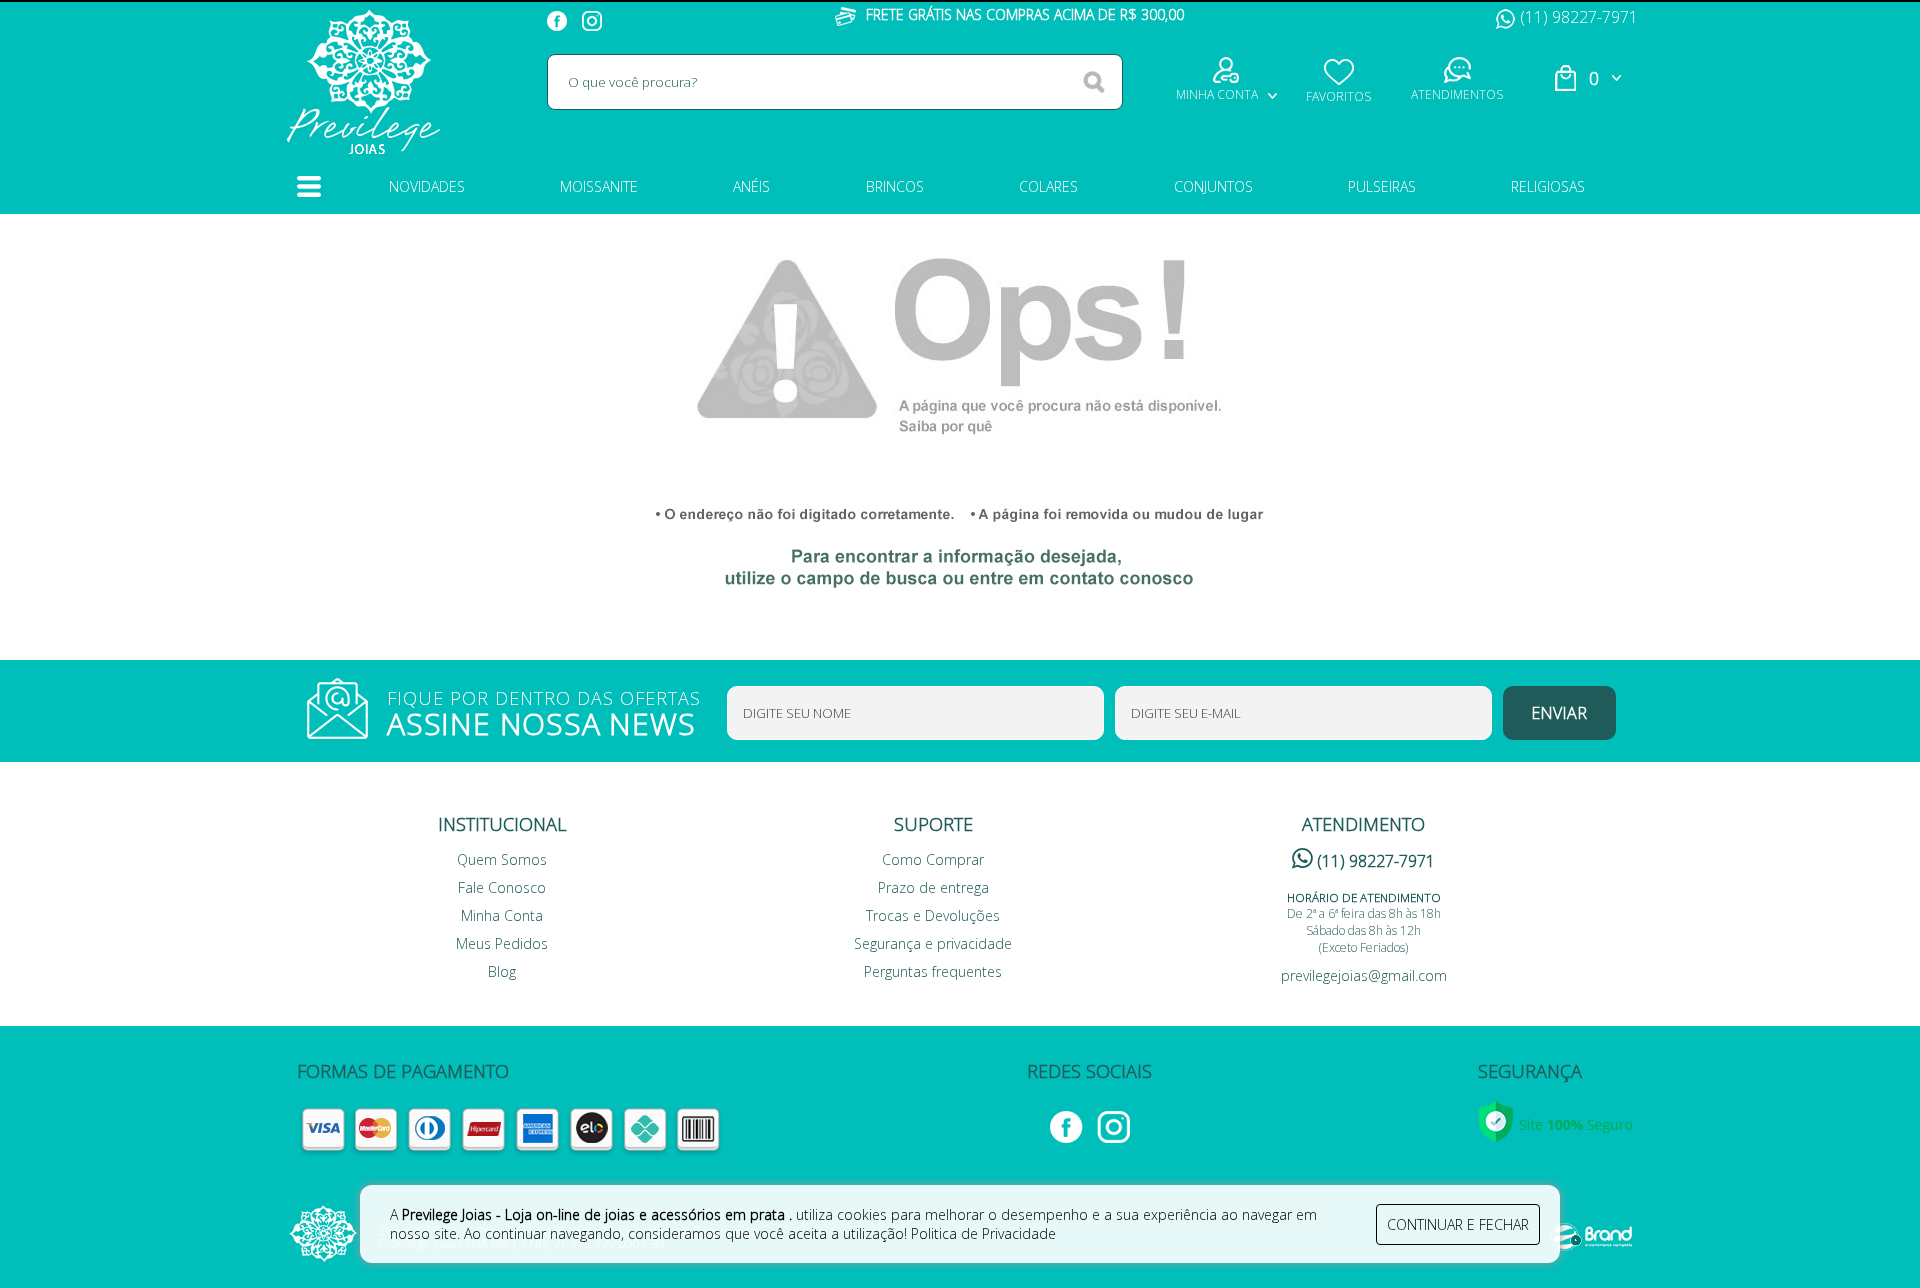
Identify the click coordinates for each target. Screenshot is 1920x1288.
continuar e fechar (1458, 1224)
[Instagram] (595, 17)
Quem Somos (502, 859)
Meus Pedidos (502, 943)
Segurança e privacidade (933, 943)
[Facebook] (560, 17)
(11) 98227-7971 (1579, 17)
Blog (502, 971)
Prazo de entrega (933, 887)
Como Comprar (933, 859)
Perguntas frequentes (933, 971)
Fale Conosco (502, 887)
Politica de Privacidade (983, 1233)
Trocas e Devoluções (933, 915)
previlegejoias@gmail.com (1364, 975)
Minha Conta (502, 915)
